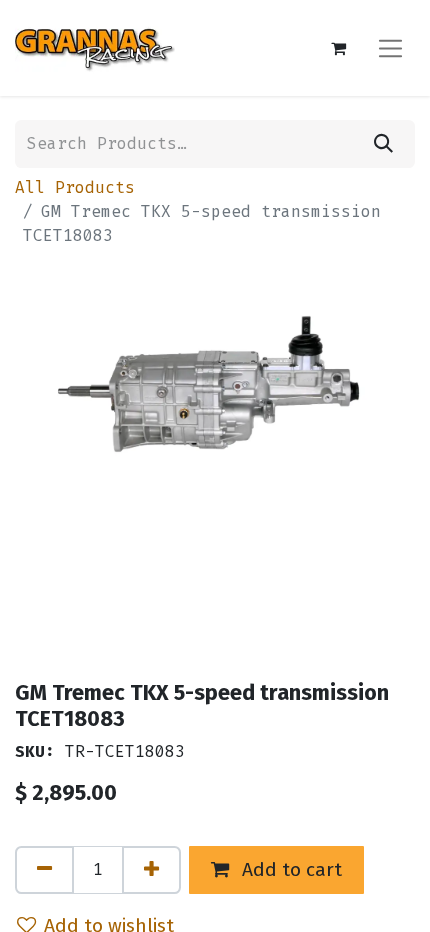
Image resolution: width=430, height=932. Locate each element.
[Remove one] (44, 870)
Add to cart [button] (289, 869)
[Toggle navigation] (390, 47)
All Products (75, 187)
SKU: (35, 751)
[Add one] (151, 870)
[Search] (383, 144)
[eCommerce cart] (338, 48)
